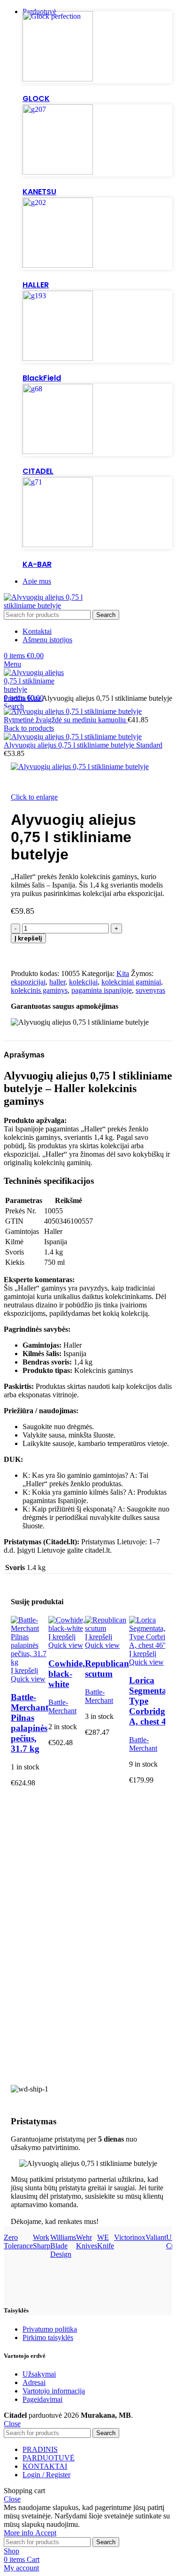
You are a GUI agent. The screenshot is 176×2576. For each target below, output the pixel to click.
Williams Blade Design (63, 2246)
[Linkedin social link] (51, 954)
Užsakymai (39, 2374)
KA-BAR (37, 564)
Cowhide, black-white (67, 1674)
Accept (46, 2533)
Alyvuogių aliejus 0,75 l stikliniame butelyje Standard (83, 745)
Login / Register (46, 2475)
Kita (35, 698)
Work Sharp (42, 2242)
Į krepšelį (28, 938)
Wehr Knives (87, 2242)
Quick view (28, 1679)
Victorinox (130, 2237)
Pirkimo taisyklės (48, 2337)
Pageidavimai (42, 2399)
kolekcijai (83, 982)
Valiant (156, 2237)
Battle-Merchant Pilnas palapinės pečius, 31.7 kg (30, 1723)
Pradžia (16, 698)
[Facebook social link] (19, 954)
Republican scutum (107, 1669)
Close (12, 2424)
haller (57, 982)
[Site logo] (53, 605)
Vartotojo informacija (54, 2391)
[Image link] (58, 79)
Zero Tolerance (18, 2242)
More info (19, 2533)
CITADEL (38, 471)
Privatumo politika (50, 2329)
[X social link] (29, 954)
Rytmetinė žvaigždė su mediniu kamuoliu (66, 720)
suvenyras (150, 990)
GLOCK (36, 99)
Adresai (34, 2382)
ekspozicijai (28, 982)
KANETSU (39, 192)
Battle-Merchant (62, 1706)
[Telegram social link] (62, 954)
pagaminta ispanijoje (102, 990)
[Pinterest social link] (40, 954)
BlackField (42, 378)
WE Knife (106, 2242)
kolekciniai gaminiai (131, 982)
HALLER (36, 285)
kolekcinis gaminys (39, 990)
